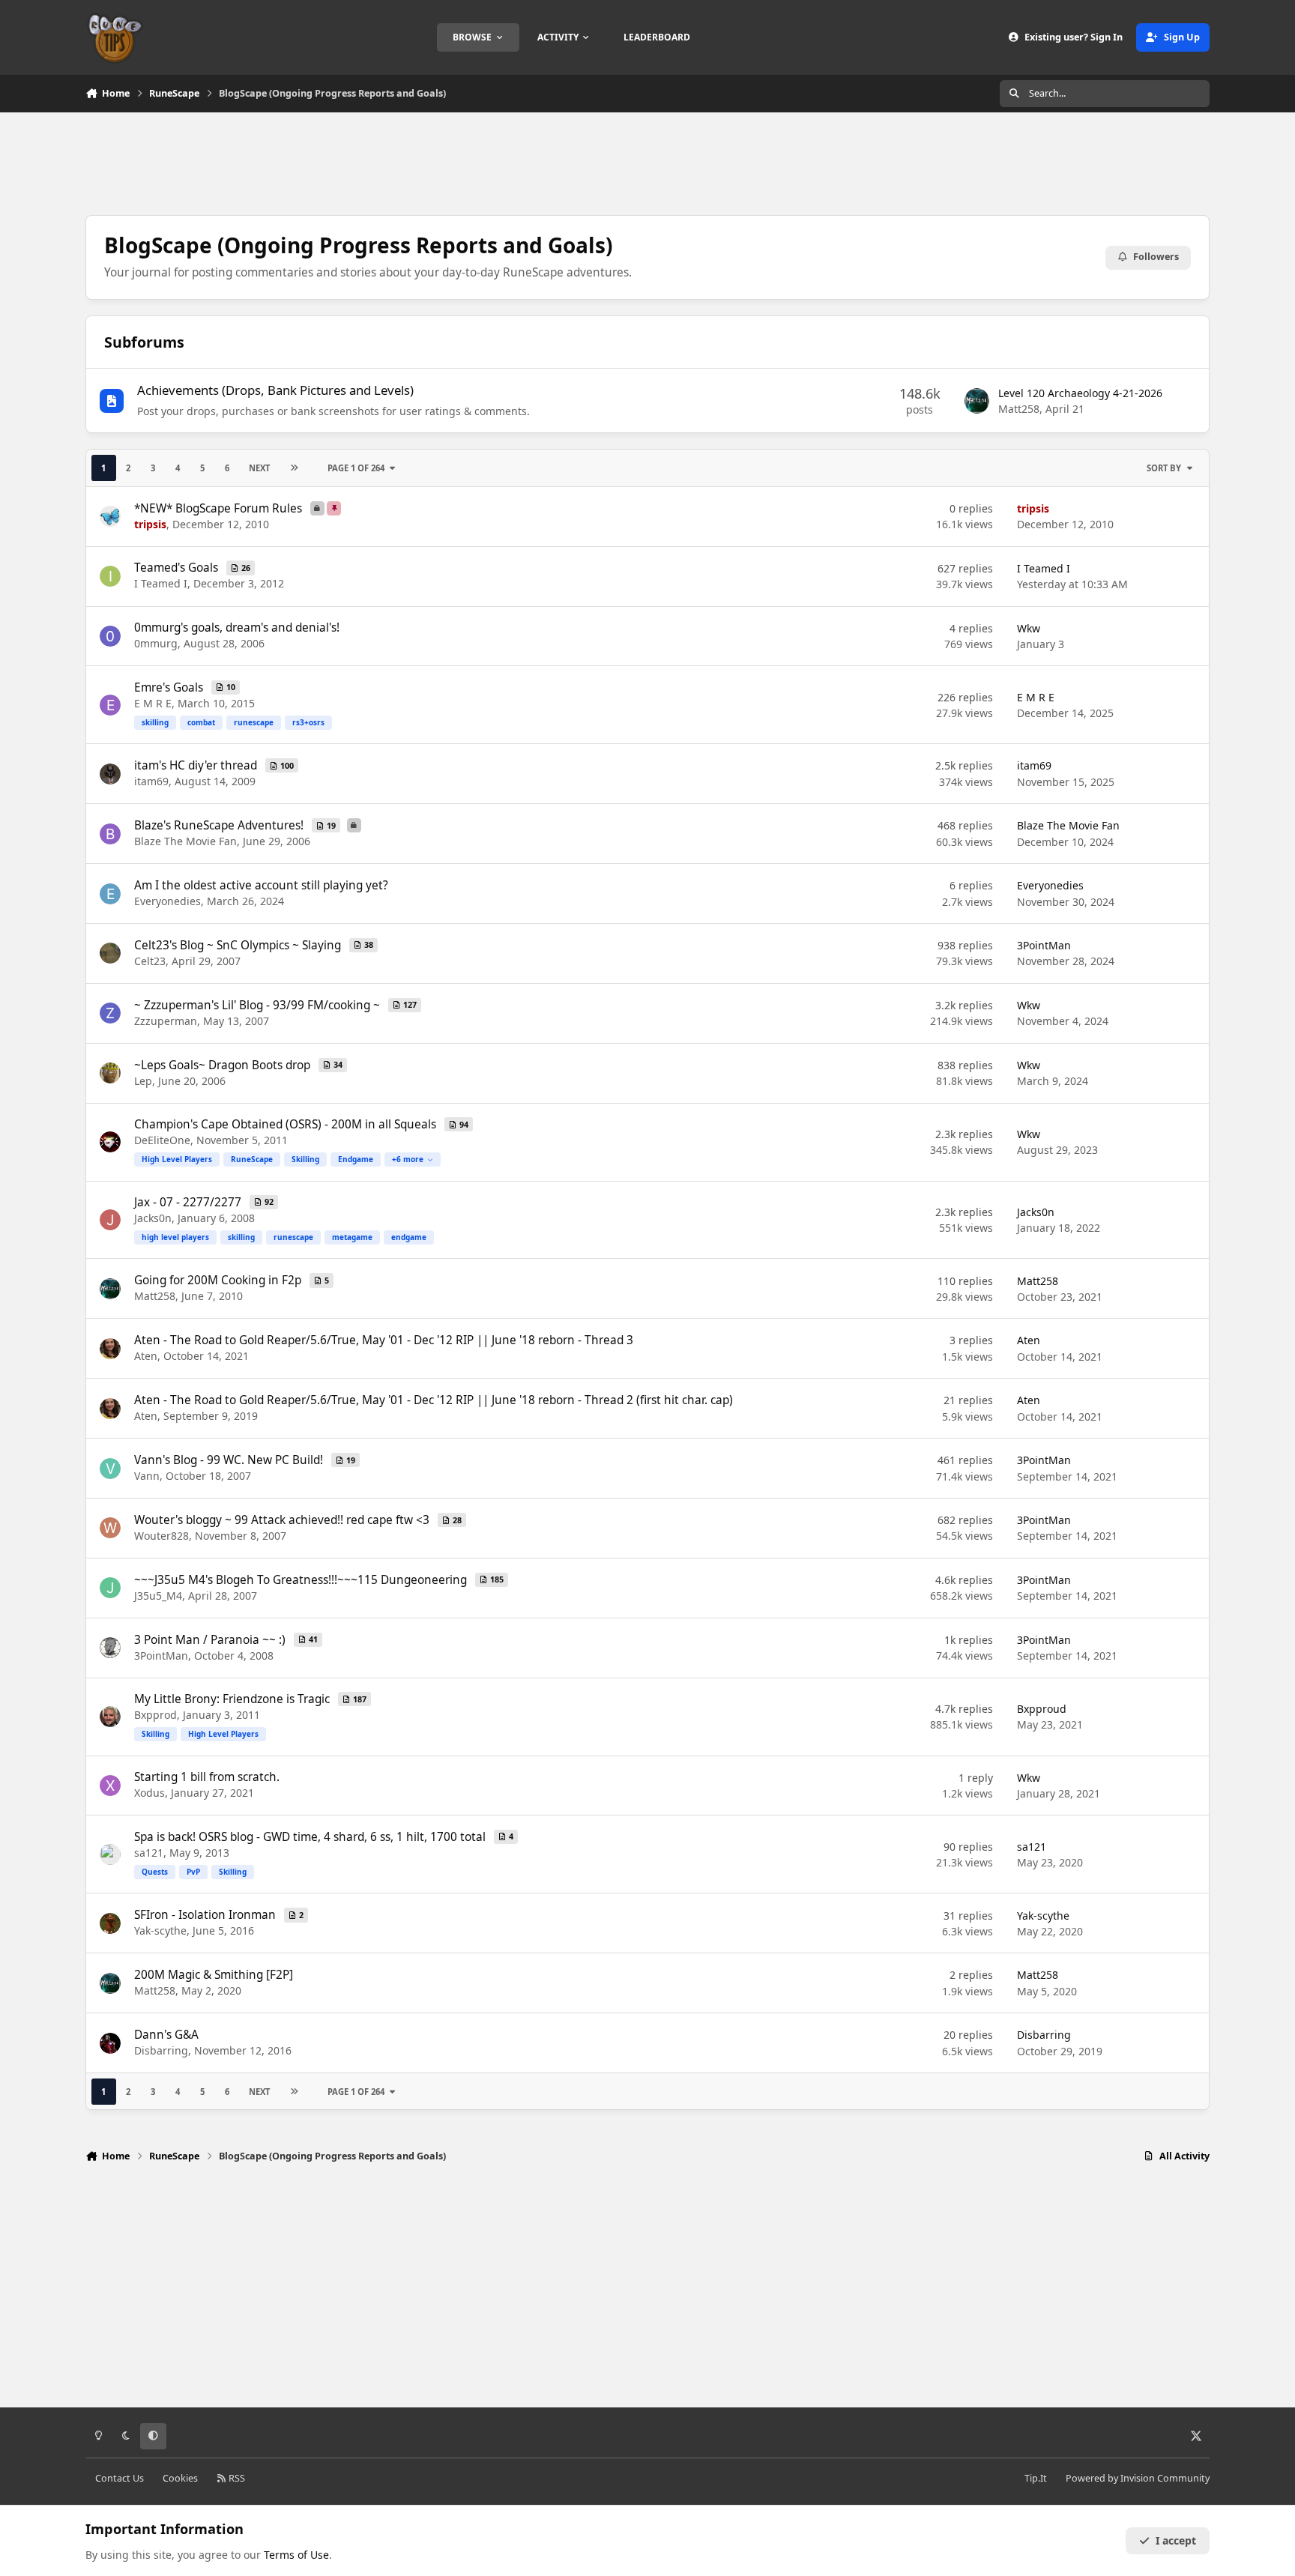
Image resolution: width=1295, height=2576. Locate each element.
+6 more (408, 1159)
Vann (147, 1476)
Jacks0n (153, 1218)
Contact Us (120, 2478)
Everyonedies (167, 901)
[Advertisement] (647, 162)
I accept (1176, 2540)
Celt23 (150, 961)
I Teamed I (161, 583)
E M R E (153, 703)
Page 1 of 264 (356, 468)
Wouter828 (162, 1536)
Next (259, 468)
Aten (146, 1356)
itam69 (151, 781)
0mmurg (156, 643)
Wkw (1029, 628)
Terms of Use (296, 2555)
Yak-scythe (160, 1931)
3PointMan (1044, 945)
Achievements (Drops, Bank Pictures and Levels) (275, 390)
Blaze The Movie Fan (185, 841)
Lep (143, 1081)
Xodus (150, 1793)
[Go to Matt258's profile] (977, 401)
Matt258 (1019, 409)
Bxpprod (156, 1715)
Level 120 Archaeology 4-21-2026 (1080, 393)
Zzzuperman (166, 1021)
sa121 (149, 1853)
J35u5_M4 (158, 1596)
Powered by (1138, 2478)
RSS (236, 2478)
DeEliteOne (162, 1140)
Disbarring (161, 2050)
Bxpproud (1042, 1709)
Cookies (180, 2478)
